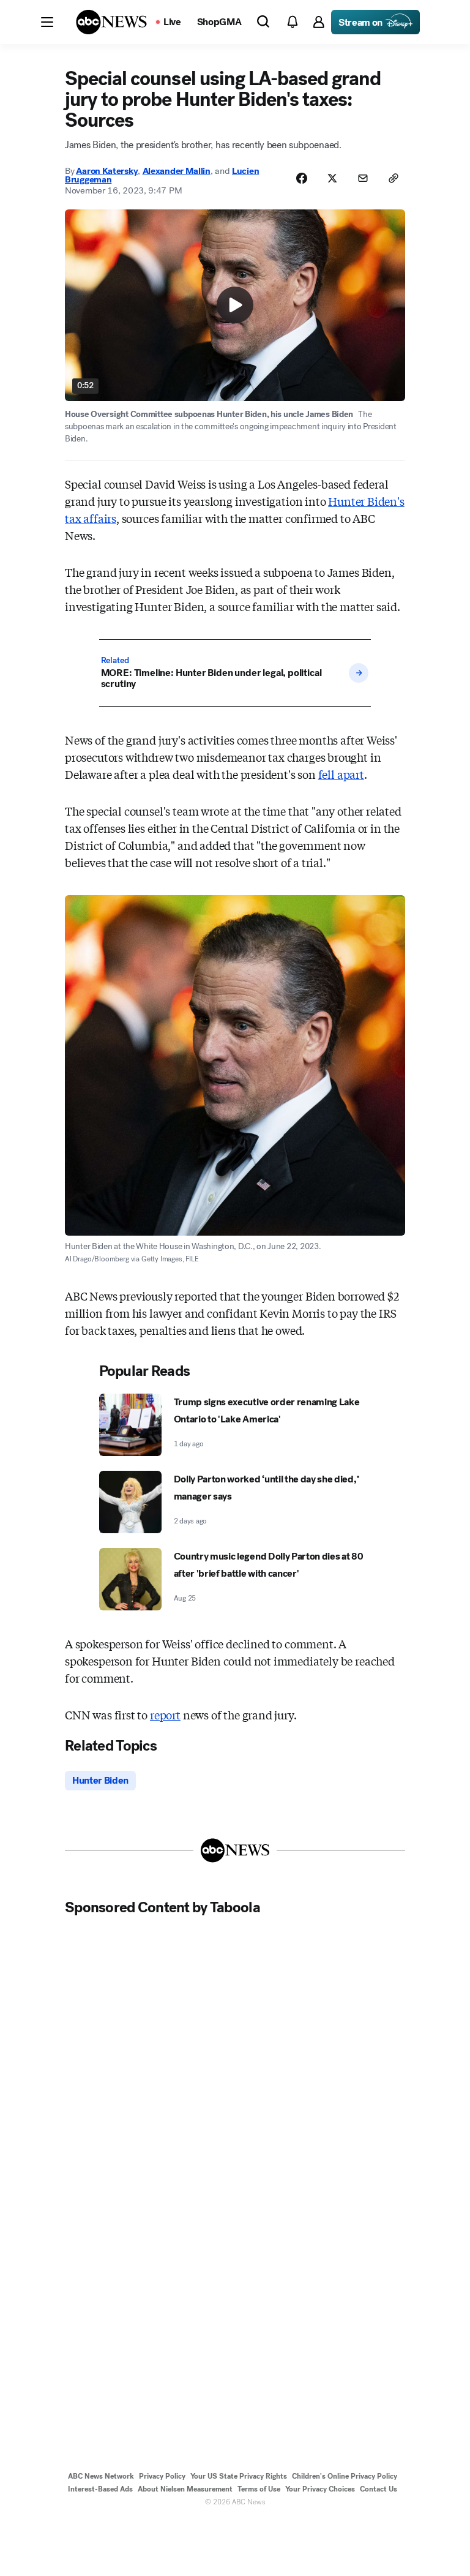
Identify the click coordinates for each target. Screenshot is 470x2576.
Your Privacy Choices (320, 2489)
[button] (47, 22)
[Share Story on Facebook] (302, 178)
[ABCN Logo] (111, 22)
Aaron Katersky (107, 171)
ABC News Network (101, 2476)
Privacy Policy (162, 2476)
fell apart (341, 774)
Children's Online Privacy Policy (345, 2476)
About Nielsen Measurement (185, 2489)
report (165, 1714)
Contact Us (379, 2489)
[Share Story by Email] (363, 178)
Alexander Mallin (177, 171)
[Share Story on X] (332, 178)
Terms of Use (259, 2489)
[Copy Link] (394, 178)
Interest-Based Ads (100, 2489)
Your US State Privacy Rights (239, 2476)
